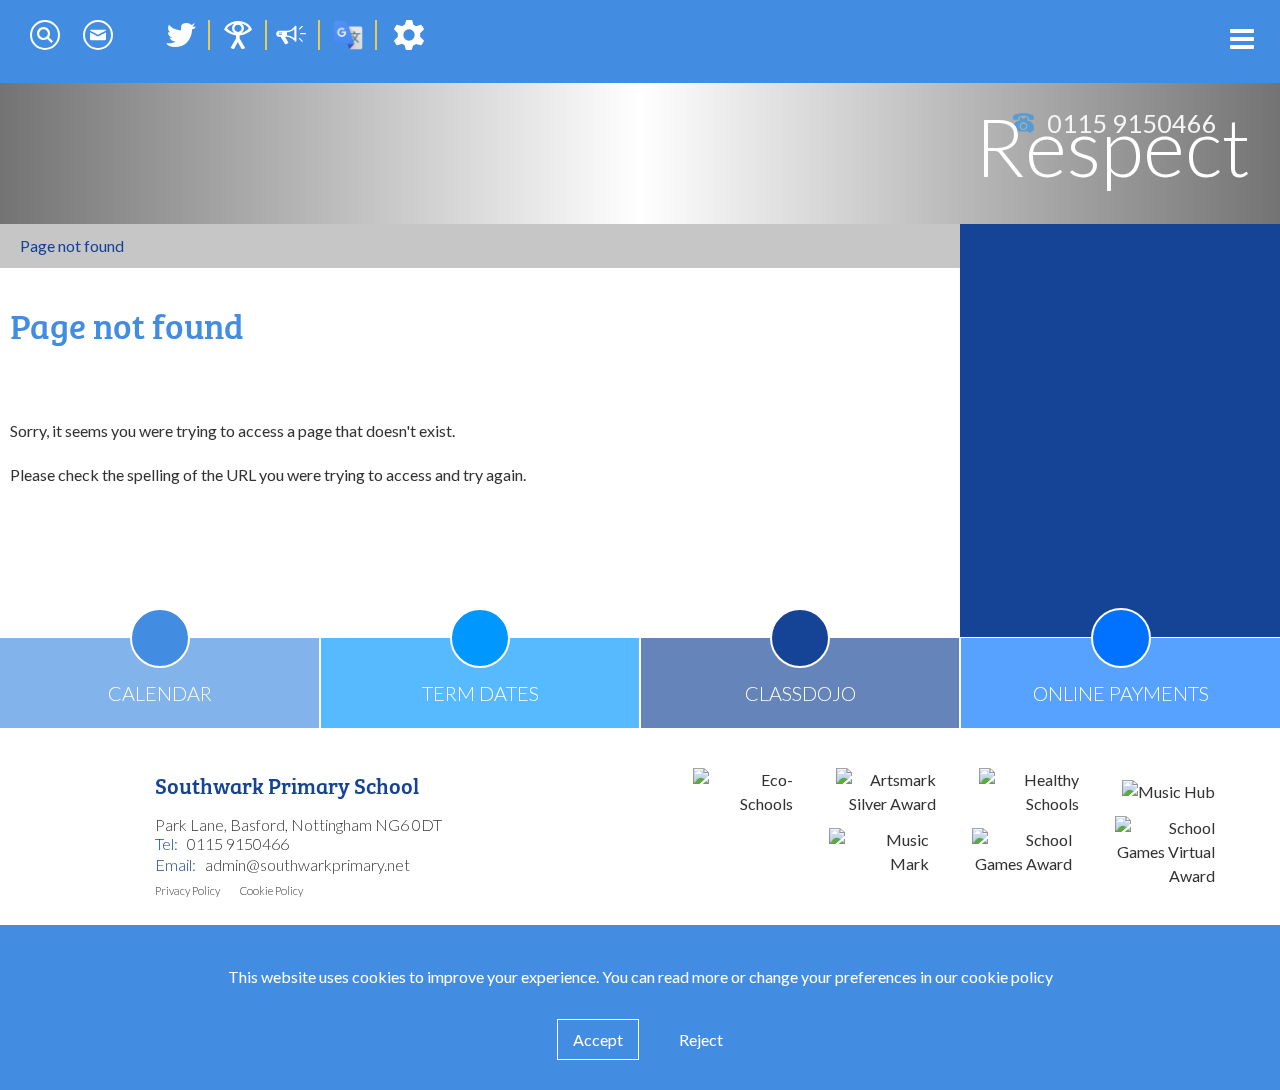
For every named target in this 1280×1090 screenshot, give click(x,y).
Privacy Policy (187, 890)
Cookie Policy (271, 890)
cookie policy (1007, 976)
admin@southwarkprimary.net (307, 864)
